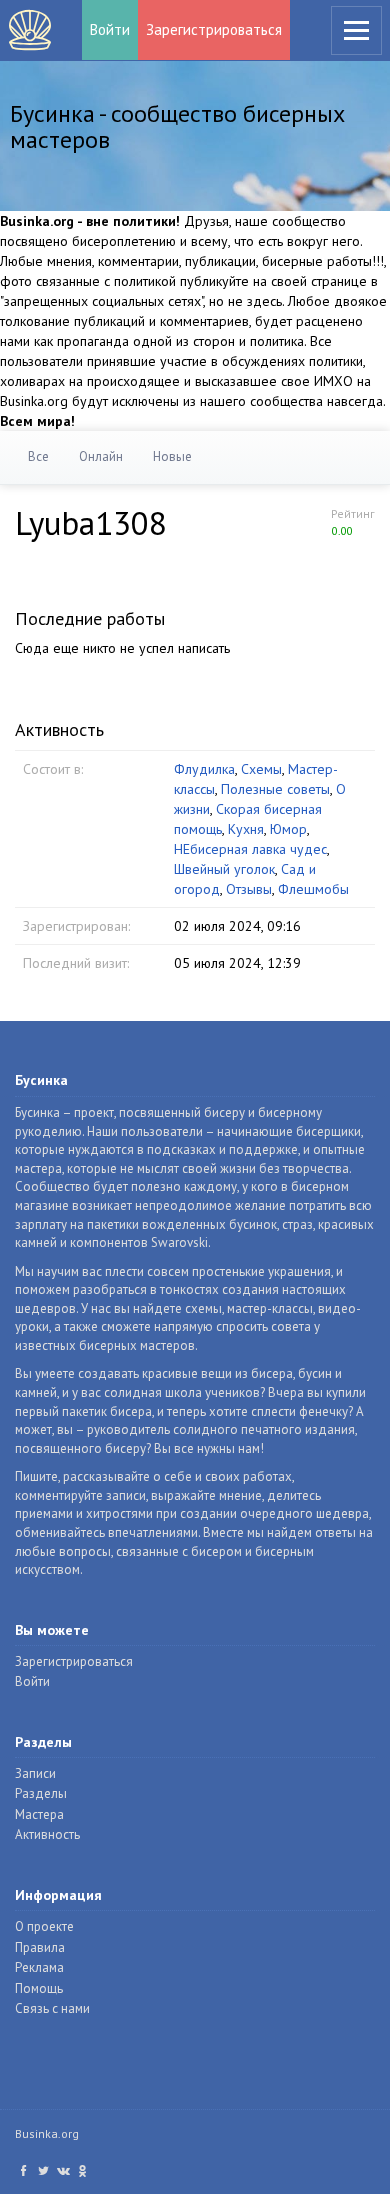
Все (38, 456)
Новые (172, 456)
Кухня (246, 829)
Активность (47, 1834)
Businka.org (47, 2133)
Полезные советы (275, 789)
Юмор (288, 829)
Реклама (39, 1967)
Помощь (39, 1988)
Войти (110, 29)
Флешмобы (313, 889)
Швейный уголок (224, 869)
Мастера (39, 1814)
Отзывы (249, 889)
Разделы (41, 1793)
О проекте (44, 1926)
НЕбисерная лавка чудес (250, 849)
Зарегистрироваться (214, 29)
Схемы (261, 769)
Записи (35, 1773)
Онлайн (101, 456)
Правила (40, 1947)
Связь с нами (52, 2008)
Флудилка (204, 769)
